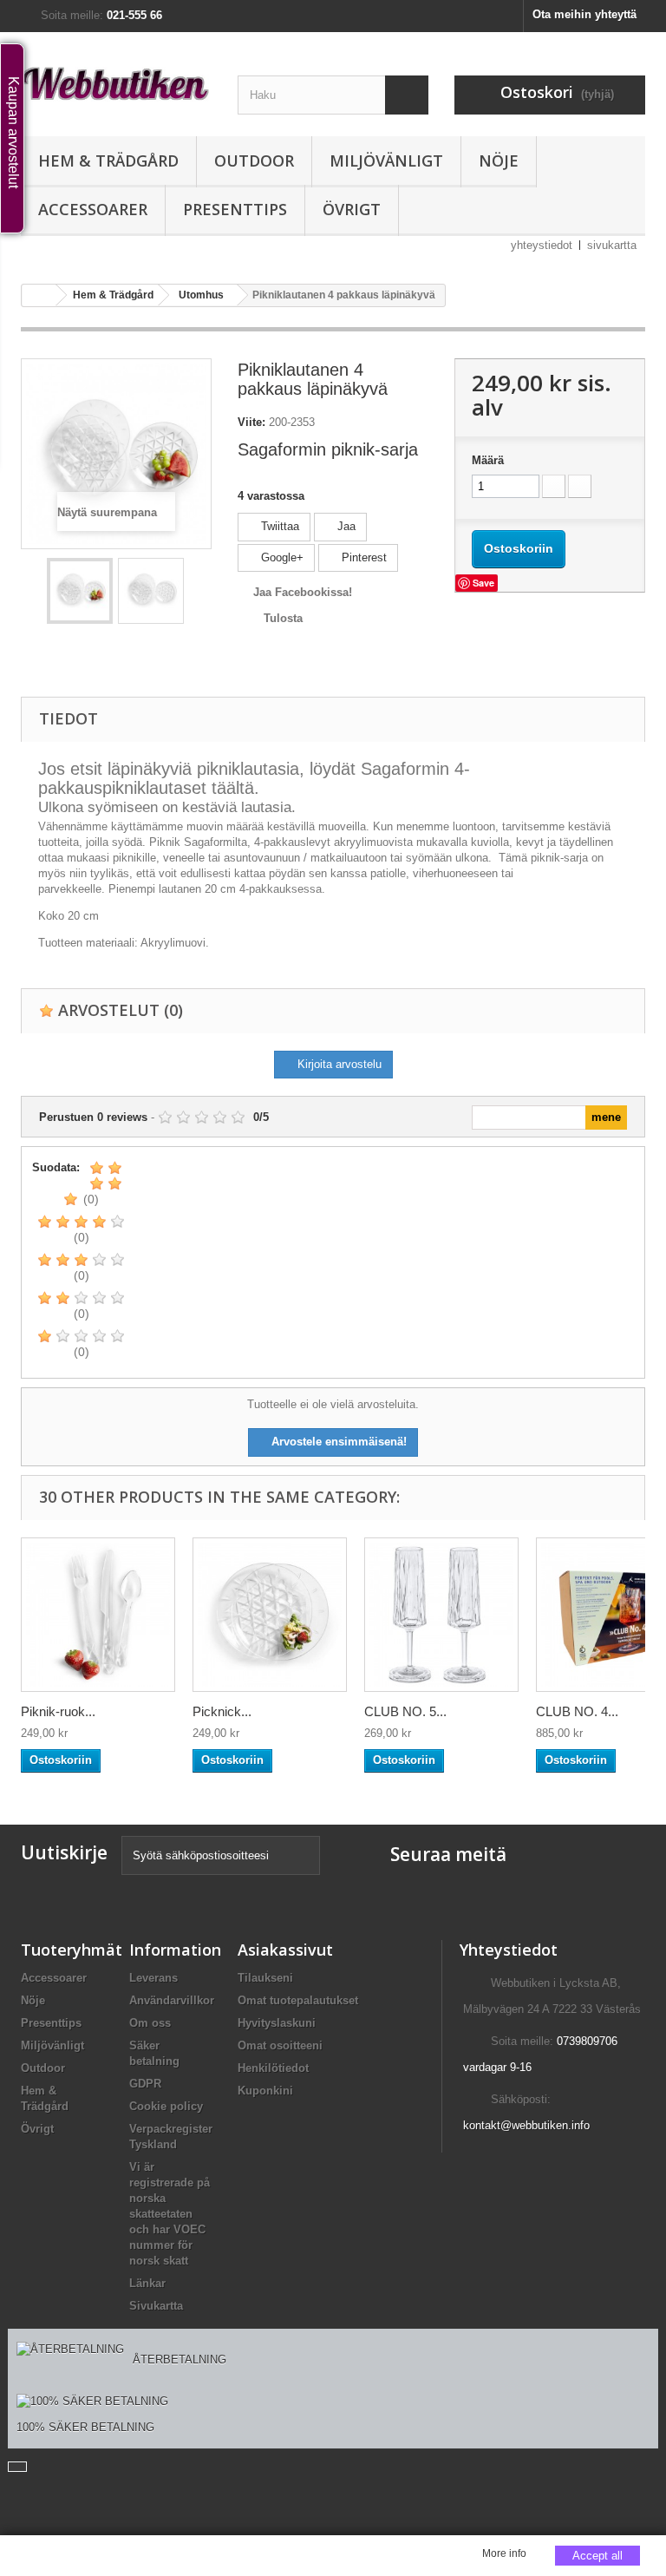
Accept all (597, 2556)
